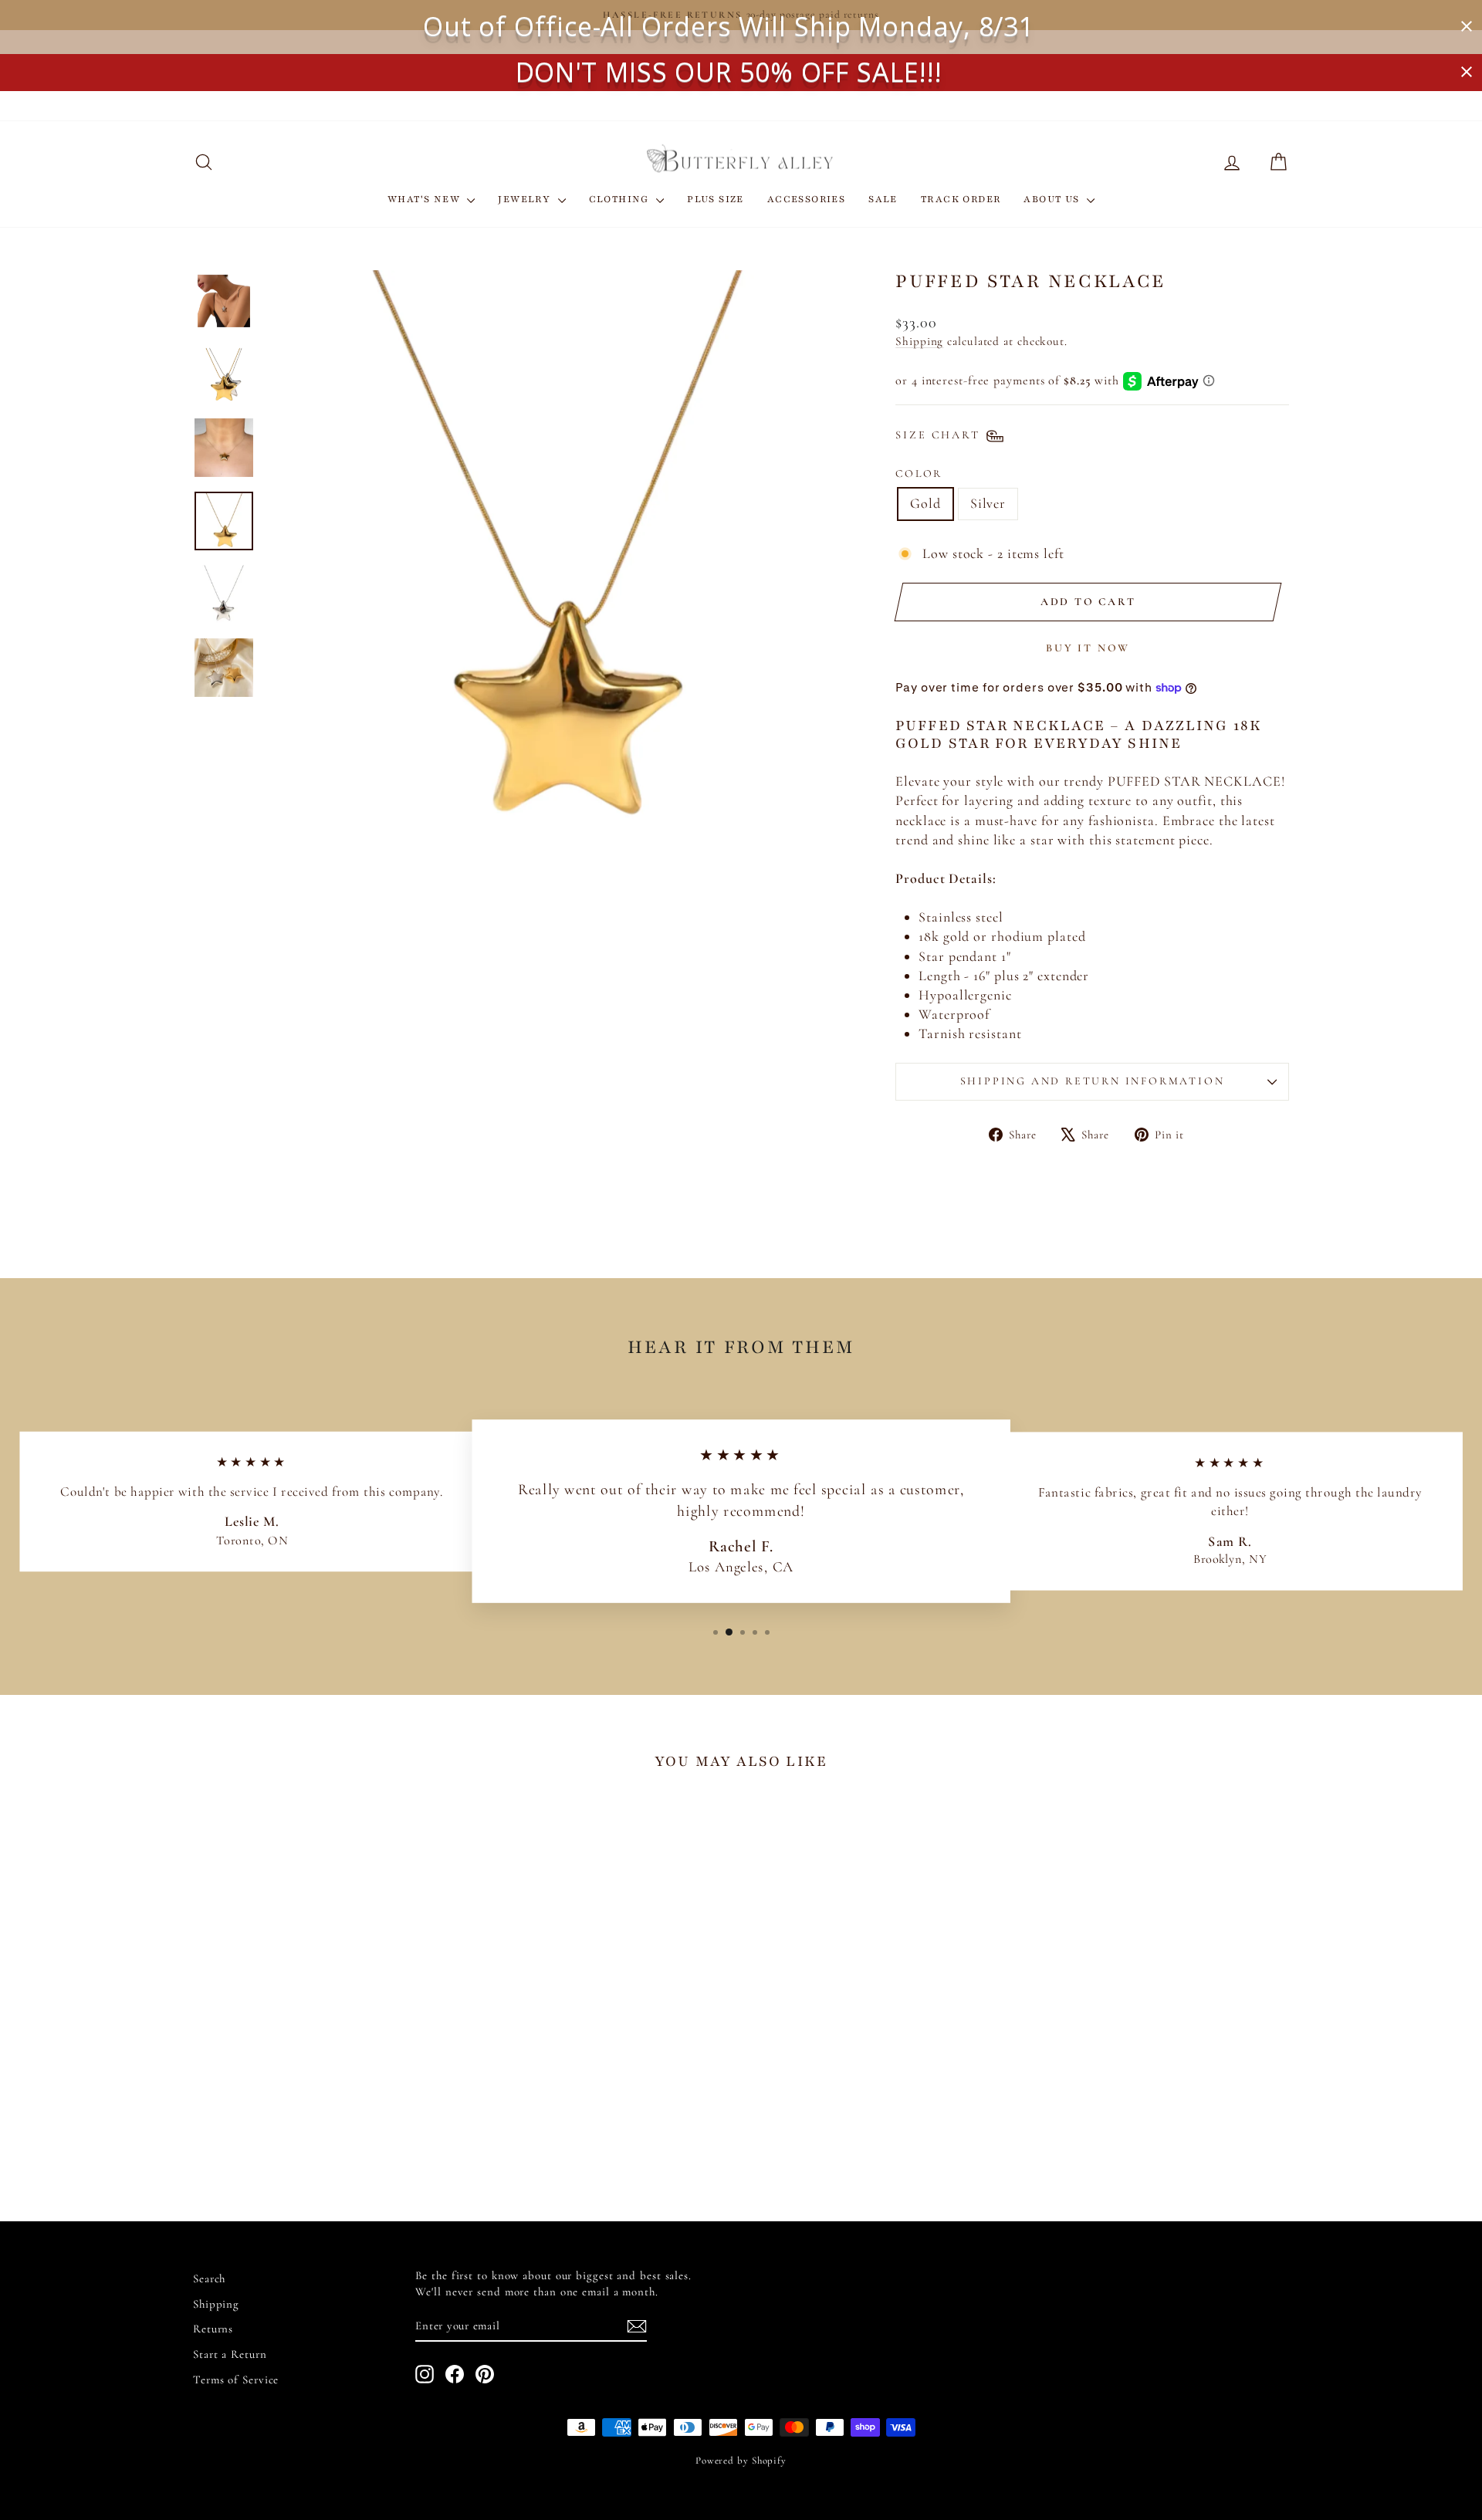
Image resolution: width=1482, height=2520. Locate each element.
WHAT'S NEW (425, 199)
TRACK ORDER (961, 199)
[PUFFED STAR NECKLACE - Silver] (334, 2130)
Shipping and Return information (1093, 1081)
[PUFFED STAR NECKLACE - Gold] (313, 2130)
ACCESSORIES (806, 199)
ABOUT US (1053, 199)
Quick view (324, 2054)
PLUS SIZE (716, 199)
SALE (883, 199)
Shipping (919, 341)
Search (209, 2278)
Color (919, 474)
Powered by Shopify (741, 2461)
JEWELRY (526, 199)
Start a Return (230, 2354)
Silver (988, 503)
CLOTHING (621, 199)
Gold (925, 503)
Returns (213, 2329)
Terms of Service (236, 2380)
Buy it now (1088, 648)
